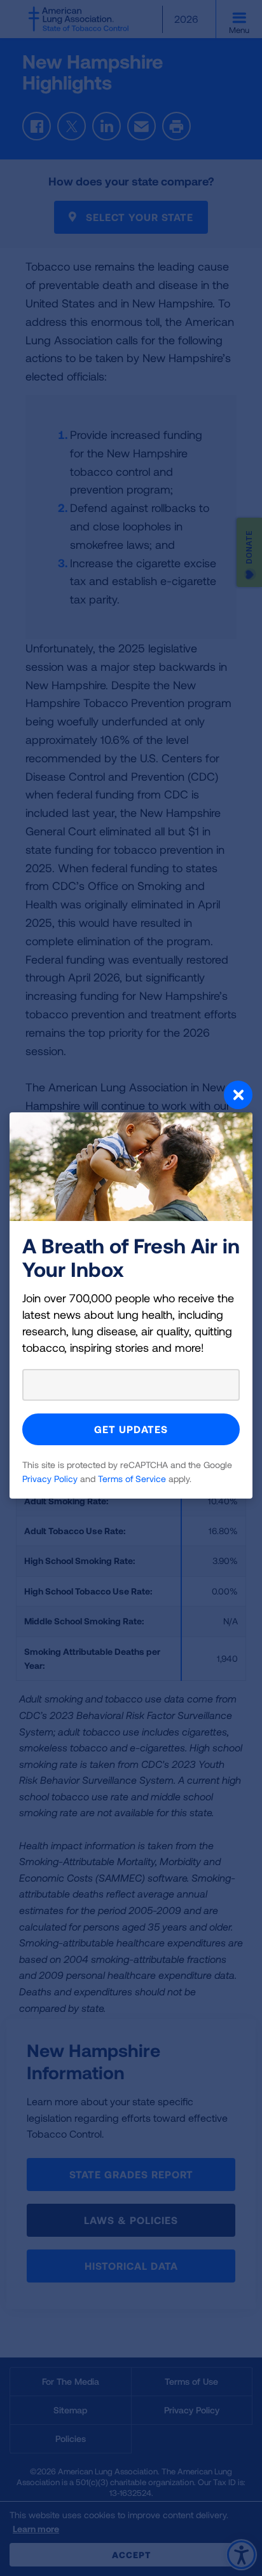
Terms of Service (132, 1479)
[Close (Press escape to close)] (131, 1096)
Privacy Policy (50, 1479)
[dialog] (131, 1288)
